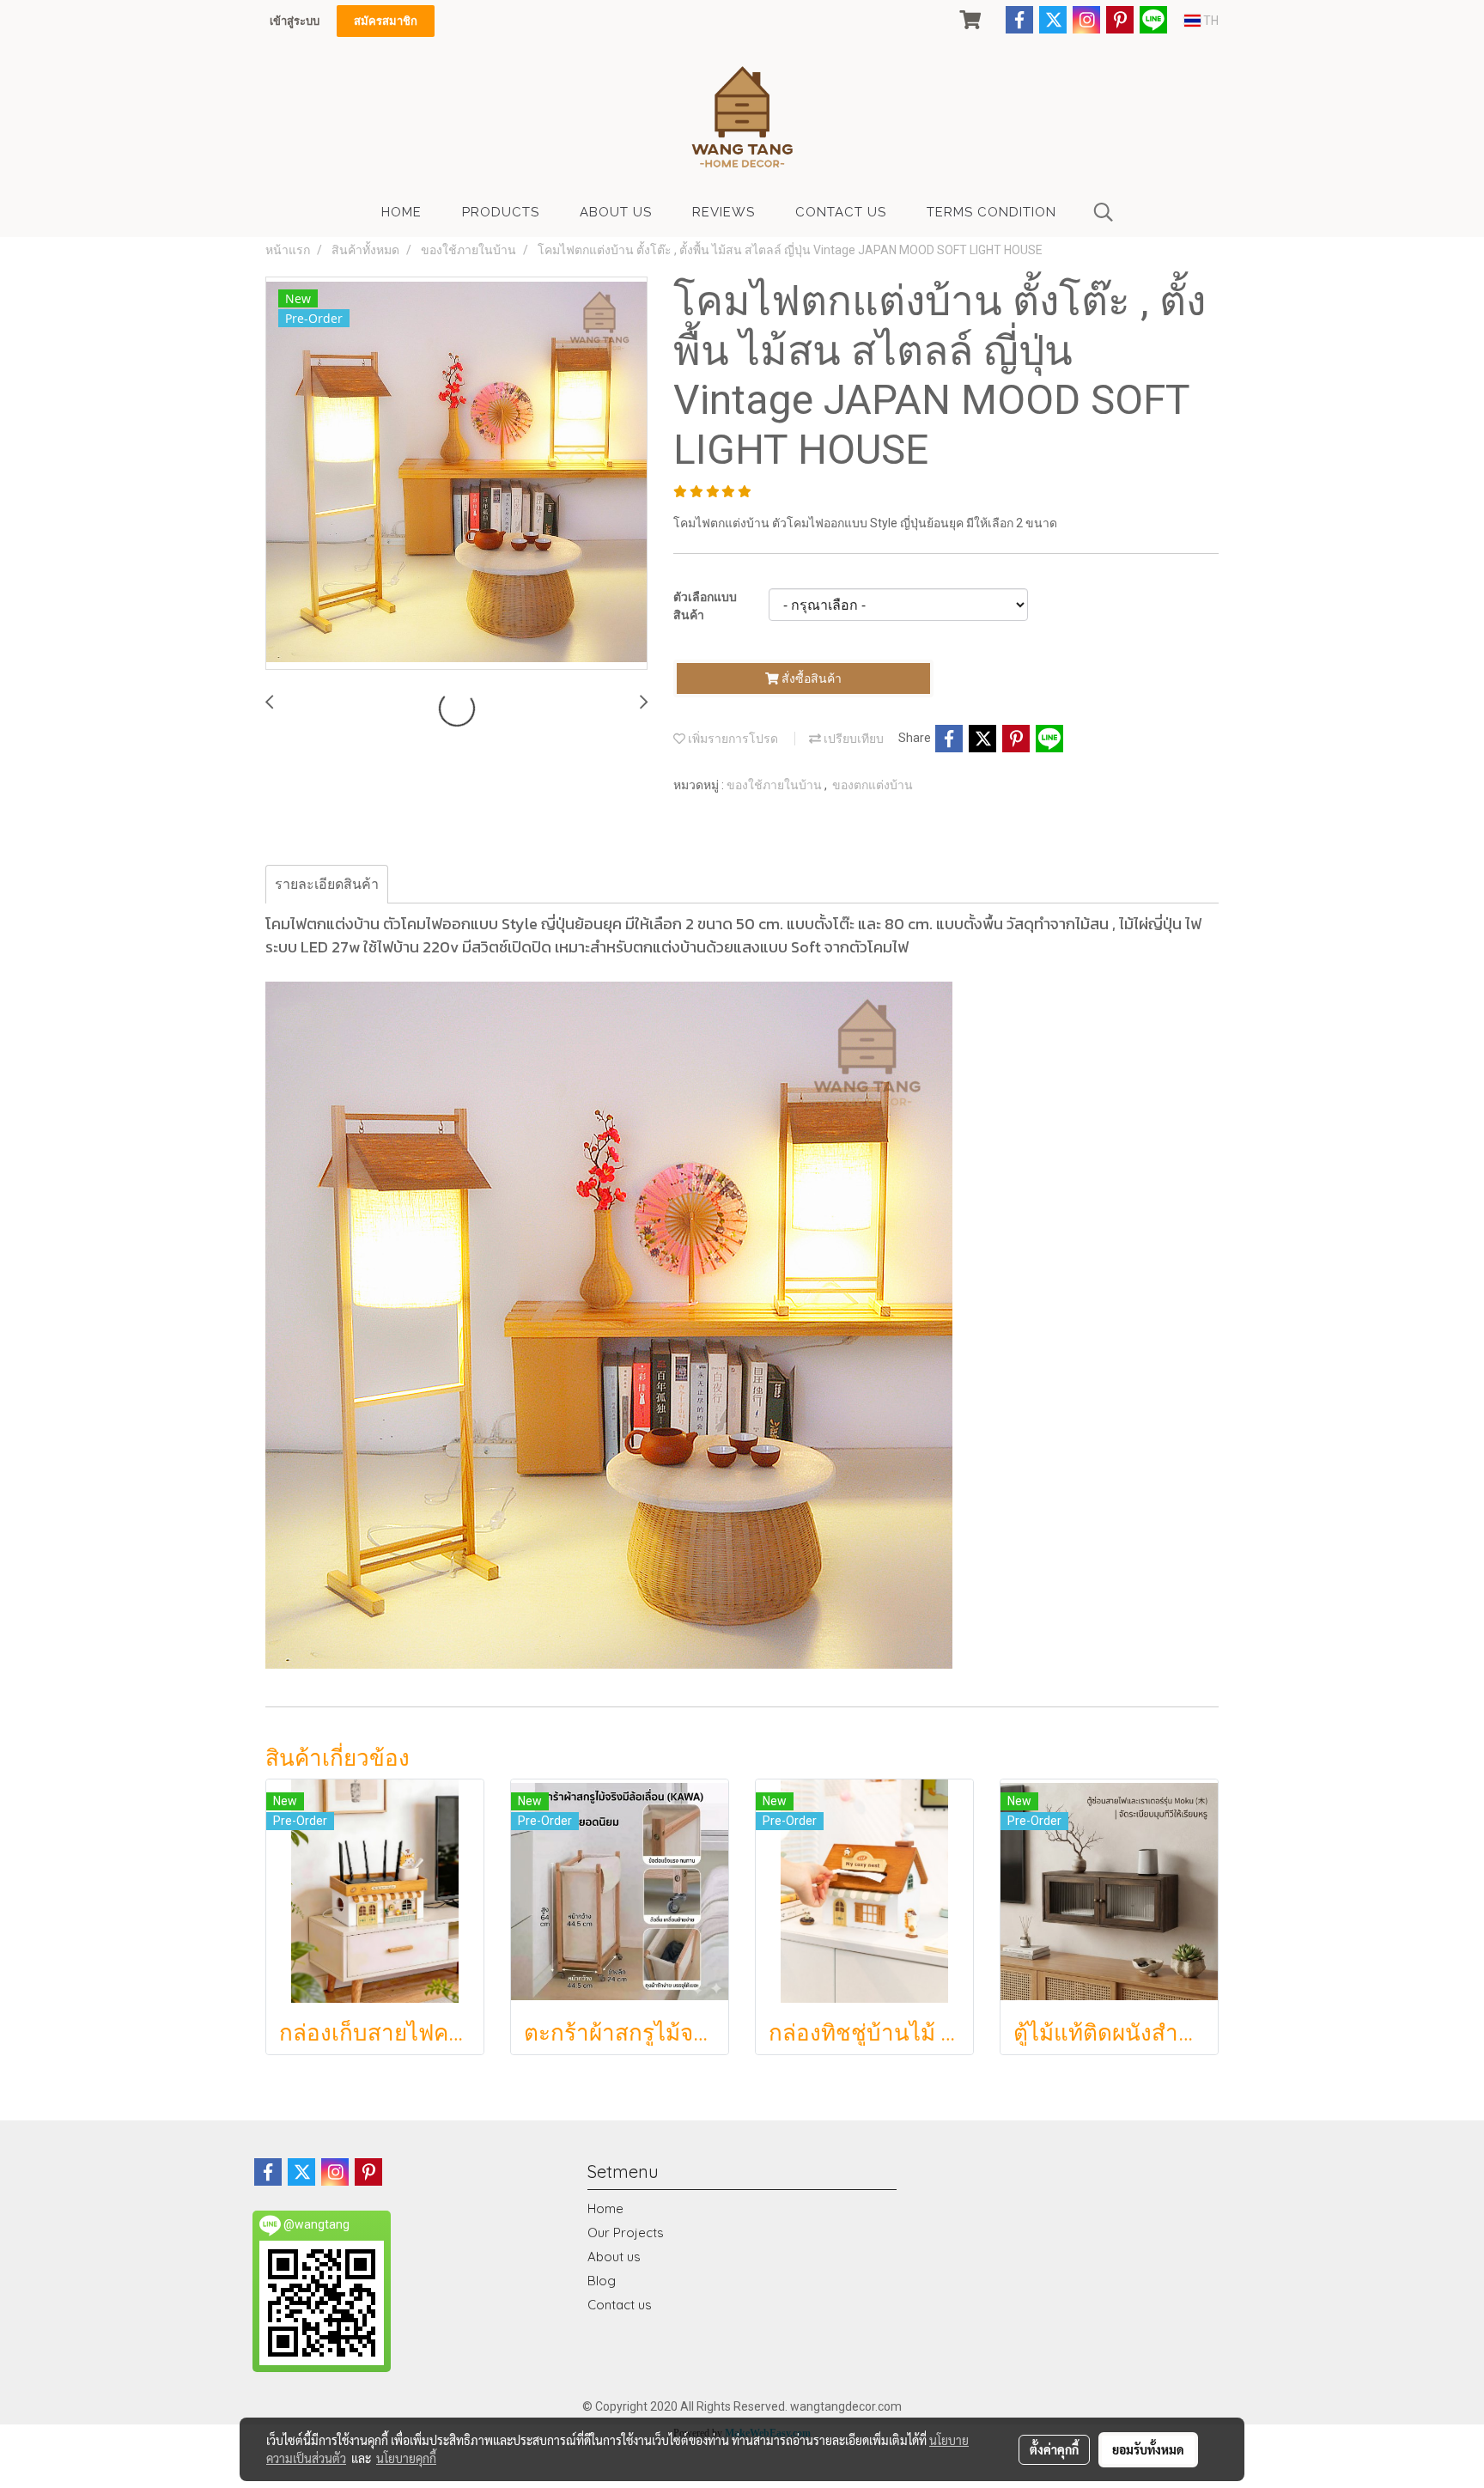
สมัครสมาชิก (386, 21)
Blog (602, 2281)
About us (614, 2257)
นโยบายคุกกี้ (406, 2458)
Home (605, 2208)
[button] (1104, 212)
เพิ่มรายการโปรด (732, 739)
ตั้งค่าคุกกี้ (1054, 2449)
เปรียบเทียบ (852, 739)
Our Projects (626, 2233)
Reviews (724, 212)
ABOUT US (616, 212)
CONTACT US (841, 212)
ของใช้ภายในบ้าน (775, 785)
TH (1210, 21)
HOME (401, 212)
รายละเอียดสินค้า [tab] (327, 884)
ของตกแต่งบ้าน (873, 785)
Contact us (620, 2305)
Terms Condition (991, 212)
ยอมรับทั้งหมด (1148, 2449)
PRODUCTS (501, 212)
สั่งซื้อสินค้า (810, 678)
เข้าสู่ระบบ (295, 21)
